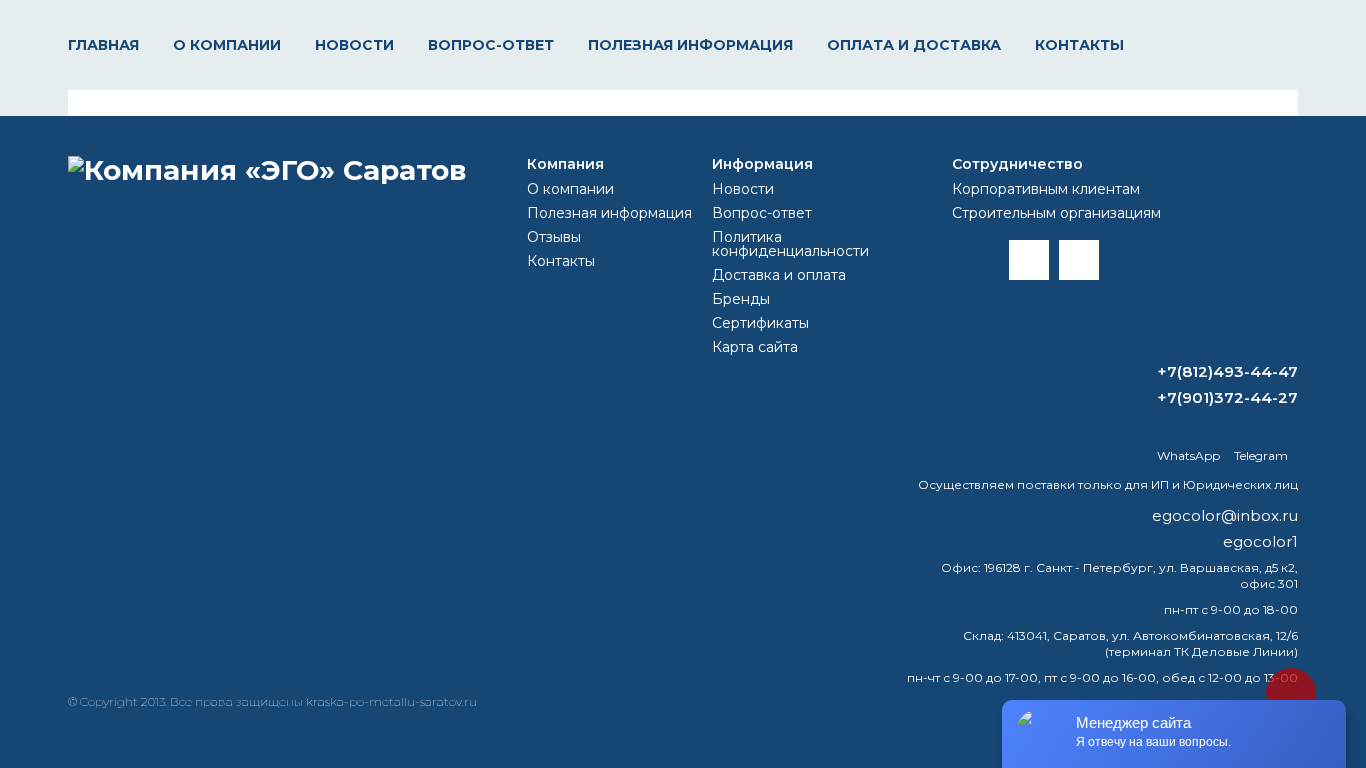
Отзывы (554, 237)
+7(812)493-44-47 (1227, 371)
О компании (227, 45)
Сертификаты (760, 323)
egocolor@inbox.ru (1225, 515)
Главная (103, 45)
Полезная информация (690, 45)
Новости (354, 45)
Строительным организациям (1056, 213)
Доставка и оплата (779, 275)
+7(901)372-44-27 (1227, 397)
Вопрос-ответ (491, 45)
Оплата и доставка (914, 45)
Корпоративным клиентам (1046, 189)
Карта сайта (755, 347)
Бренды (741, 299)
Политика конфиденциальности (790, 244)
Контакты (1079, 45)
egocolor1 (1260, 541)
